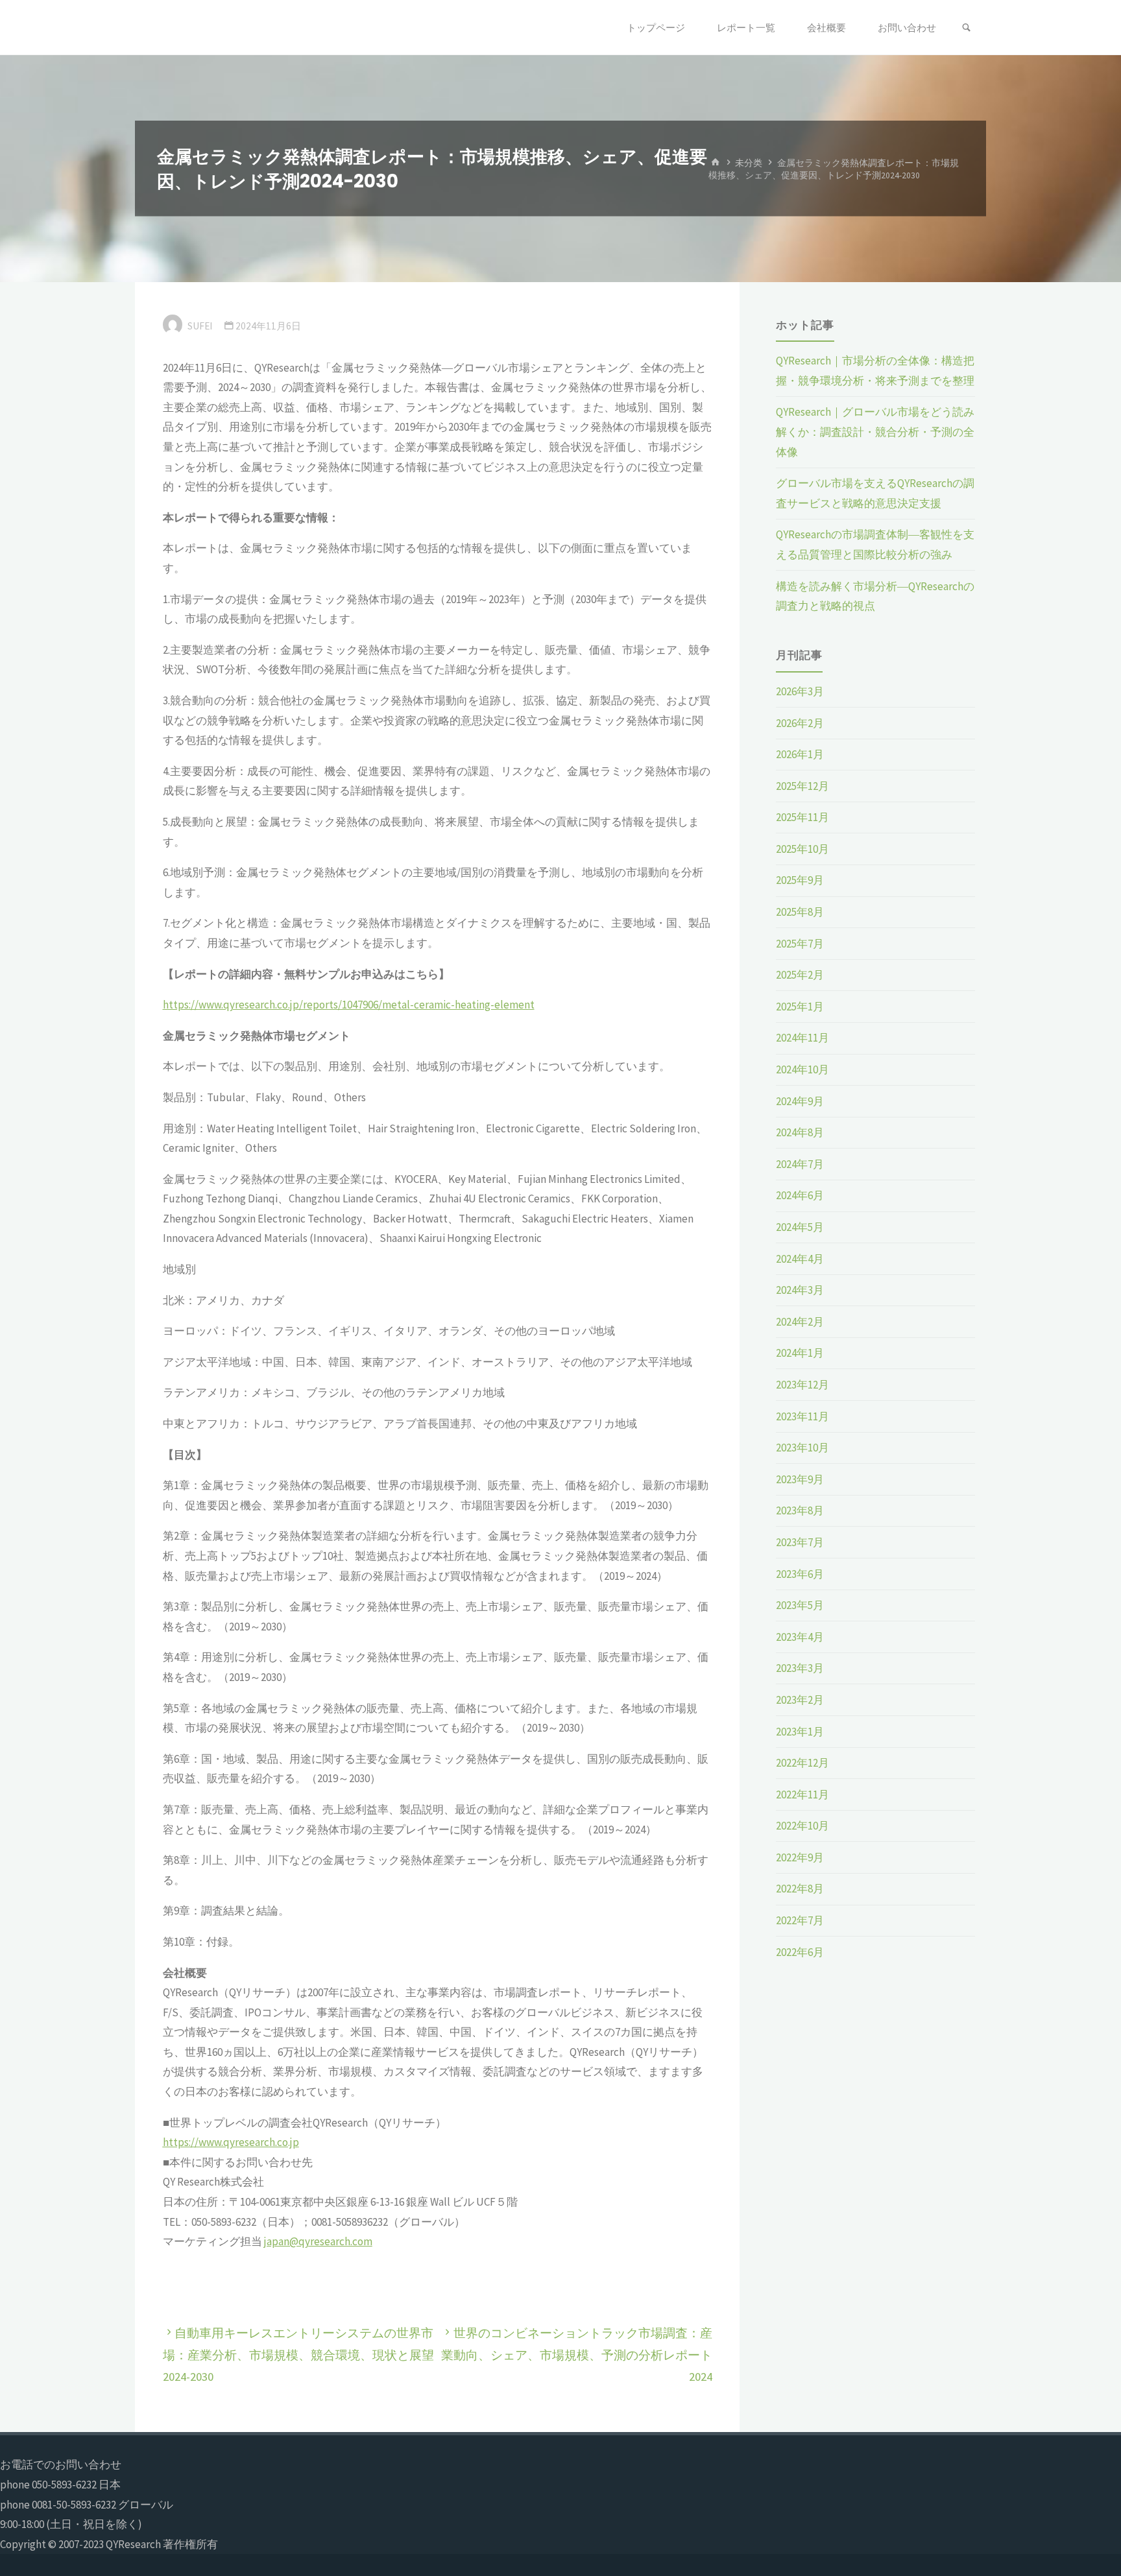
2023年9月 (800, 1479)
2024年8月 (800, 1132)
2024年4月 (800, 1259)
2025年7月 (800, 944)
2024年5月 (800, 1227)
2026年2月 (800, 723)
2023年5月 (800, 1605)
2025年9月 (800, 880)
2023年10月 (802, 1448)
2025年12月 (802, 786)
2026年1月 (800, 754)
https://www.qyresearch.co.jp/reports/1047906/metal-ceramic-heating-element (349, 1005)
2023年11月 (802, 1416)
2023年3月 (800, 1668)
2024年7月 (800, 1164)
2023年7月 (800, 1542)
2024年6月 (800, 1195)
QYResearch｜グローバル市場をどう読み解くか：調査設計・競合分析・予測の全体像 (875, 432)
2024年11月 (802, 1038)
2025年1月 (800, 1007)
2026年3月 (800, 691)
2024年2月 (800, 1322)
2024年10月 (802, 1069)
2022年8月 (800, 1889)
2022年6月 (800, 1952)
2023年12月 (802, 1385)
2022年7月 (800, 1920)
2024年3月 (800, 1290)
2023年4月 (800, 1637)
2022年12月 (802, 1763)
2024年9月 (800, 1101)
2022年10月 (802, 1826)
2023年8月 (800, 1510)
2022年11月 (802, 1795)
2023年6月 (800, 1574)
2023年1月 (800, 1732)
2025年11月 (802, 817)
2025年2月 (800, 975)
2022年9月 (800, 1857)
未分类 (749, 162)
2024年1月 (800, 1353)
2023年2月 (800, 1700)
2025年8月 (800, 912)
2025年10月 (802, 849)
